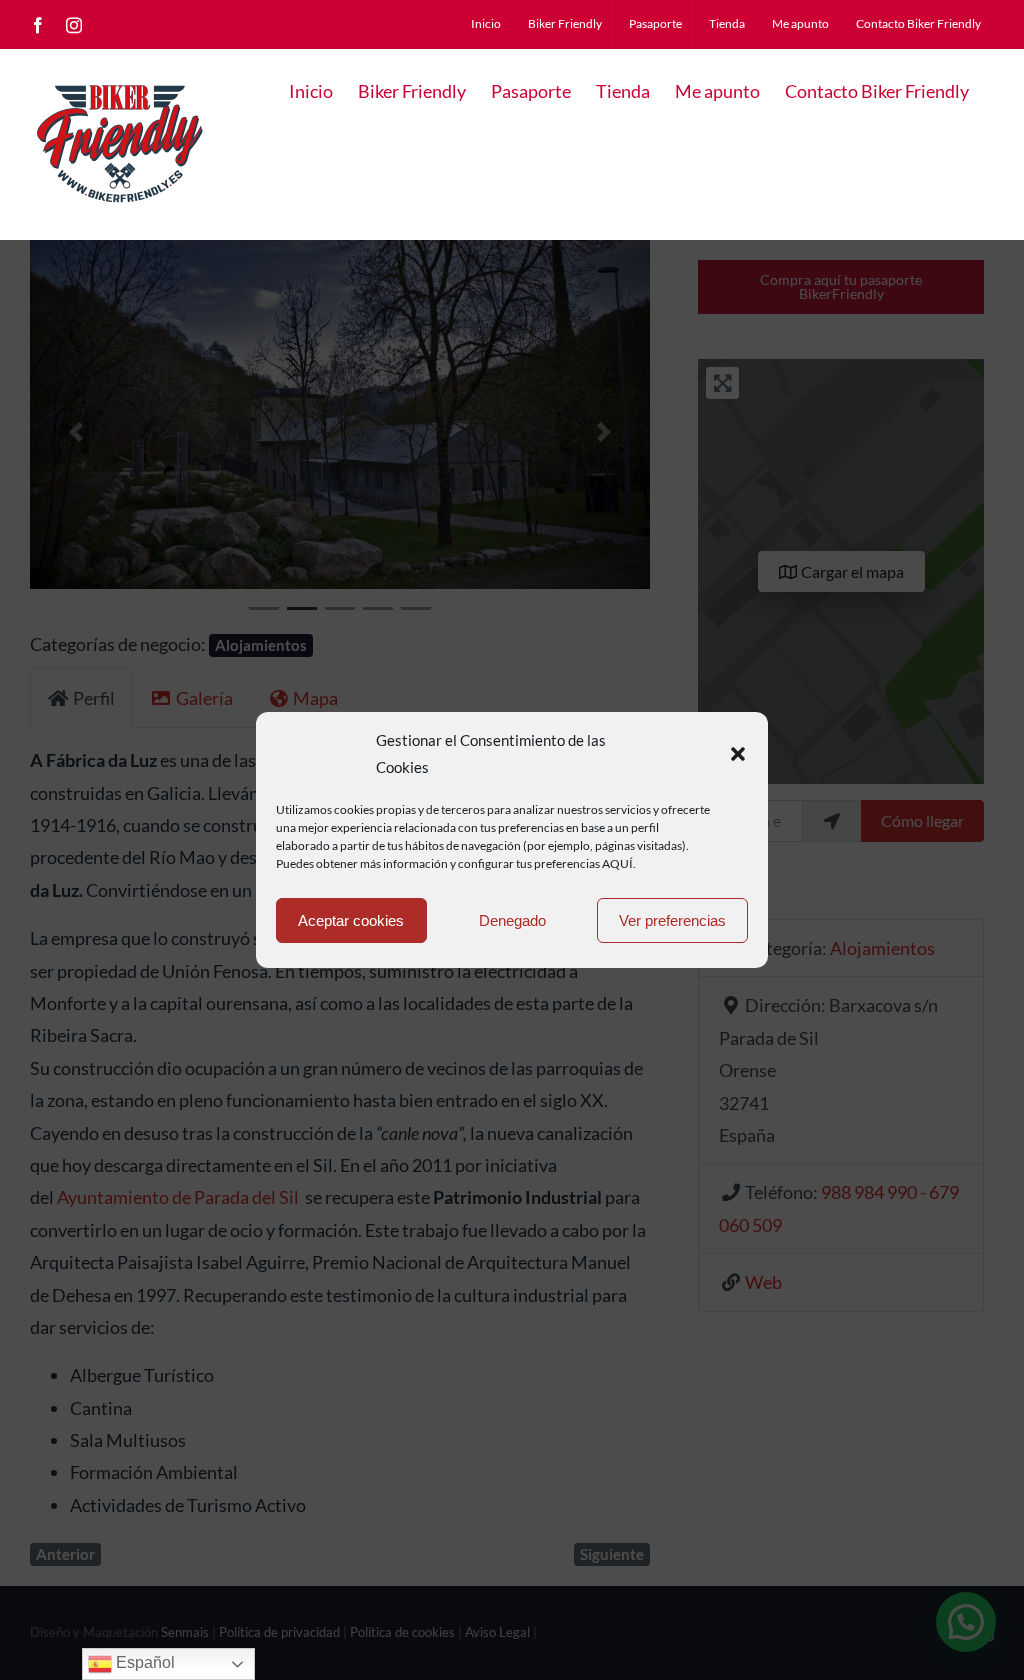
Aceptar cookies (351, 920)
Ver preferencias (672, 920)
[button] (738, 754)
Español (143, 1662)
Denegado (512, 920)
